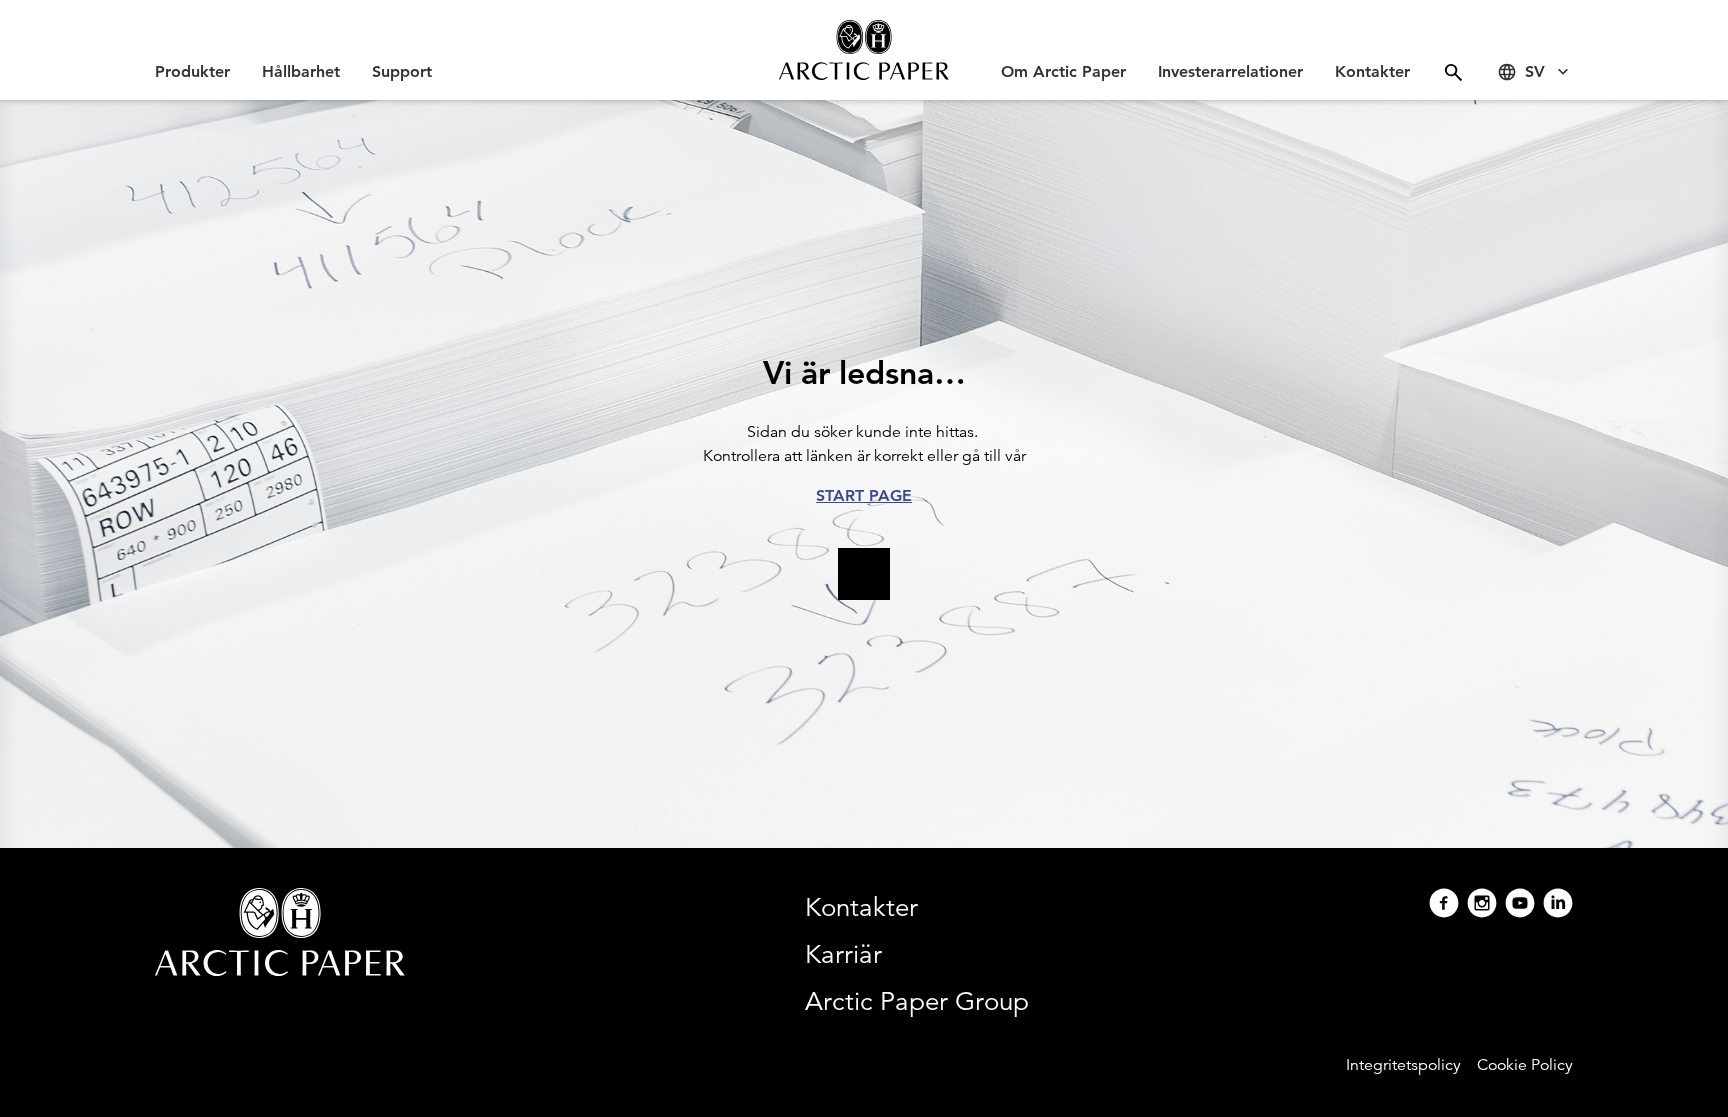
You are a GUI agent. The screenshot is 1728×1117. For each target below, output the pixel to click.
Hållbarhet (301, 71)
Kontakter (1372, 71)
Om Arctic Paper (1063, 71)
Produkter (192, 71)
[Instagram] (1482, 905)
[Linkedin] (1558, 905)
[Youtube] (1520, 905)
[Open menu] (1453, 72)
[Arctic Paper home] (864, 50)
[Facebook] (1444, 905)
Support (402, 71)
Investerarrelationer (1230, 71)
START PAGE (864, 495)
